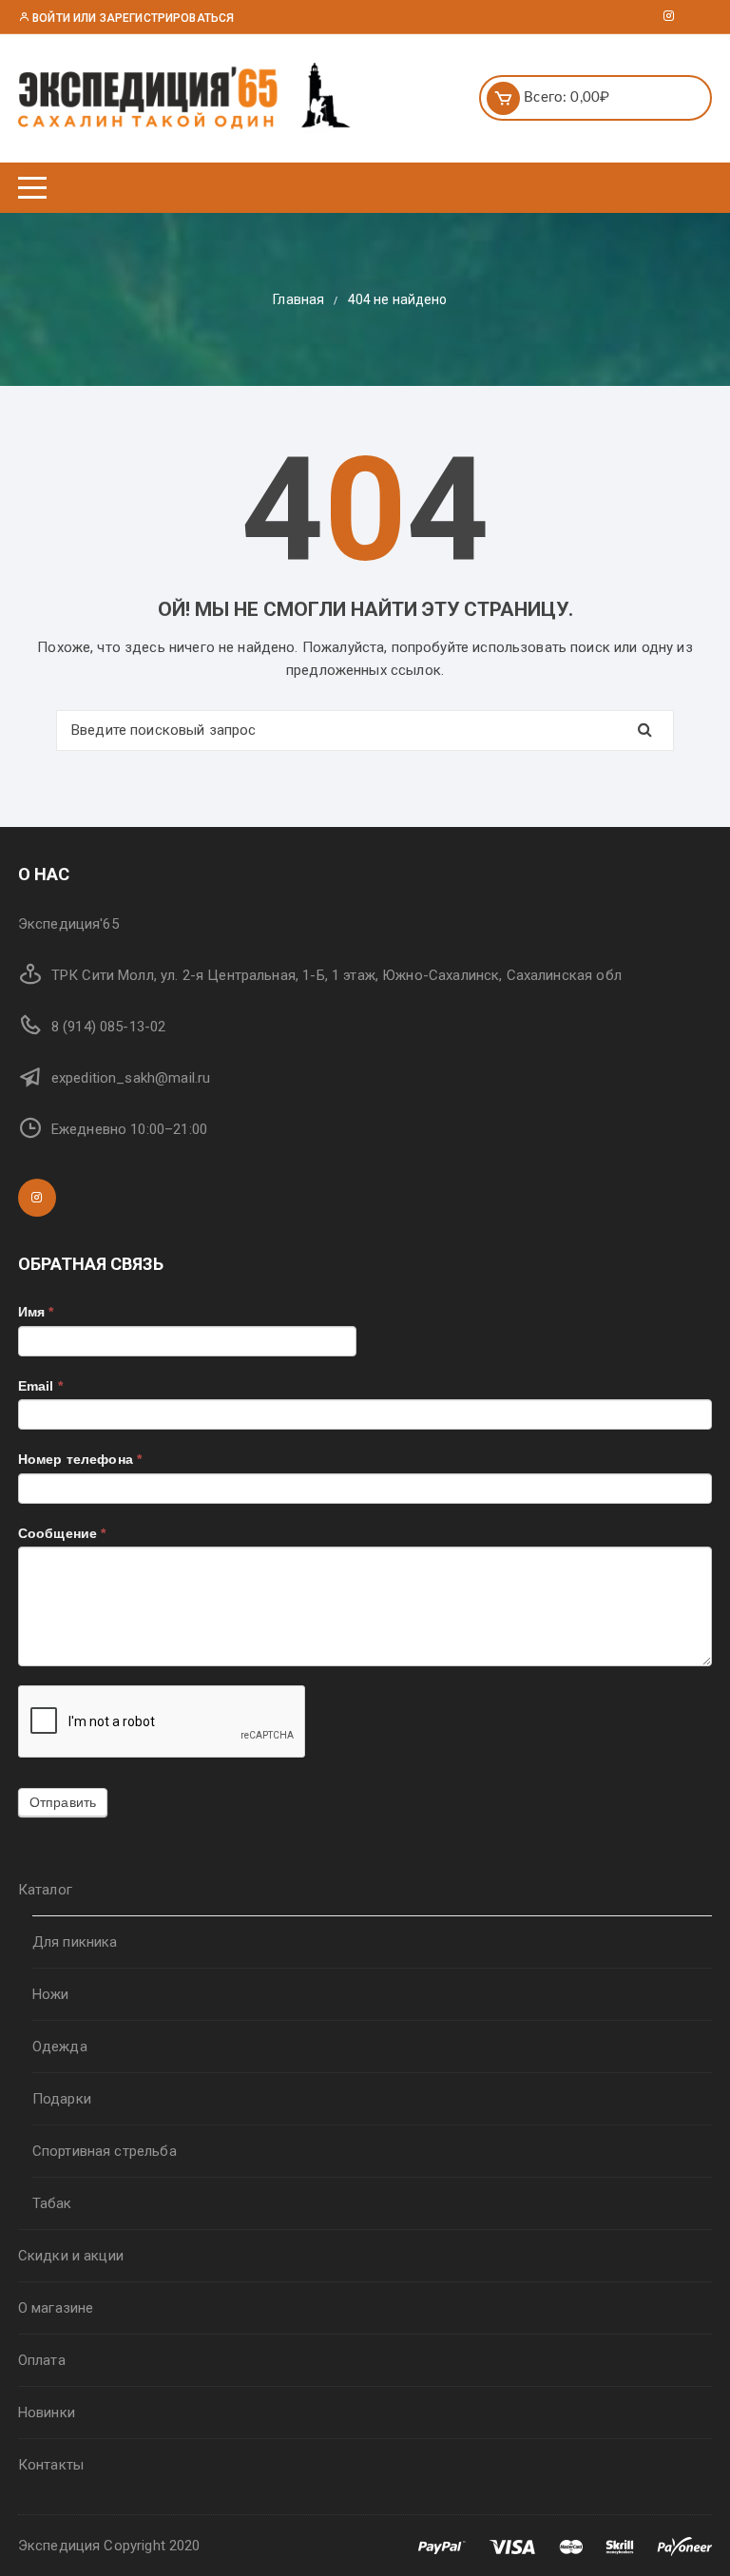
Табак (52, 2203)
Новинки (47, 2413)
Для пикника (75, 1942)
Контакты (51, 2465)
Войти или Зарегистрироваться (132, 18)
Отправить (63, 1802)
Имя (36, 1312)
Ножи (51, 1994)
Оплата (42, 2360)
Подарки (62, 2099)
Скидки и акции (71, 2256)
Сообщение (62, 1533)
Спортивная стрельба (105, 2151)
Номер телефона (80, 1459)
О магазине (56, 2308)
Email (40, 1386)
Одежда (60, 2047)
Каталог (45, 1890)
